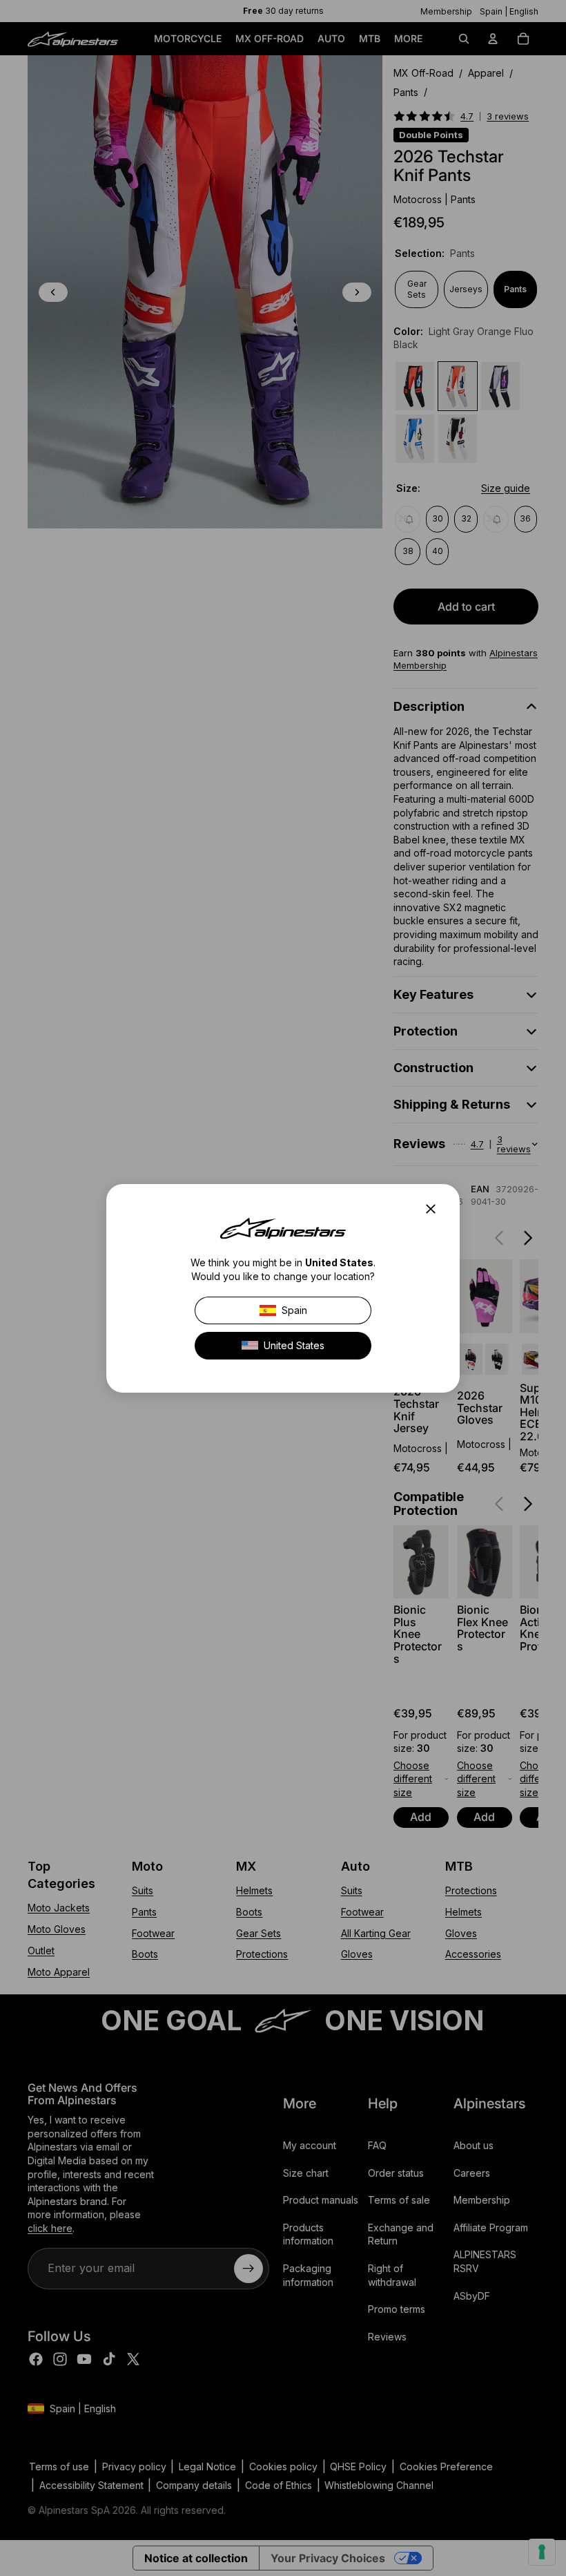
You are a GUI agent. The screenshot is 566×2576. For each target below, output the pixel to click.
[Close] (435, 1209)
